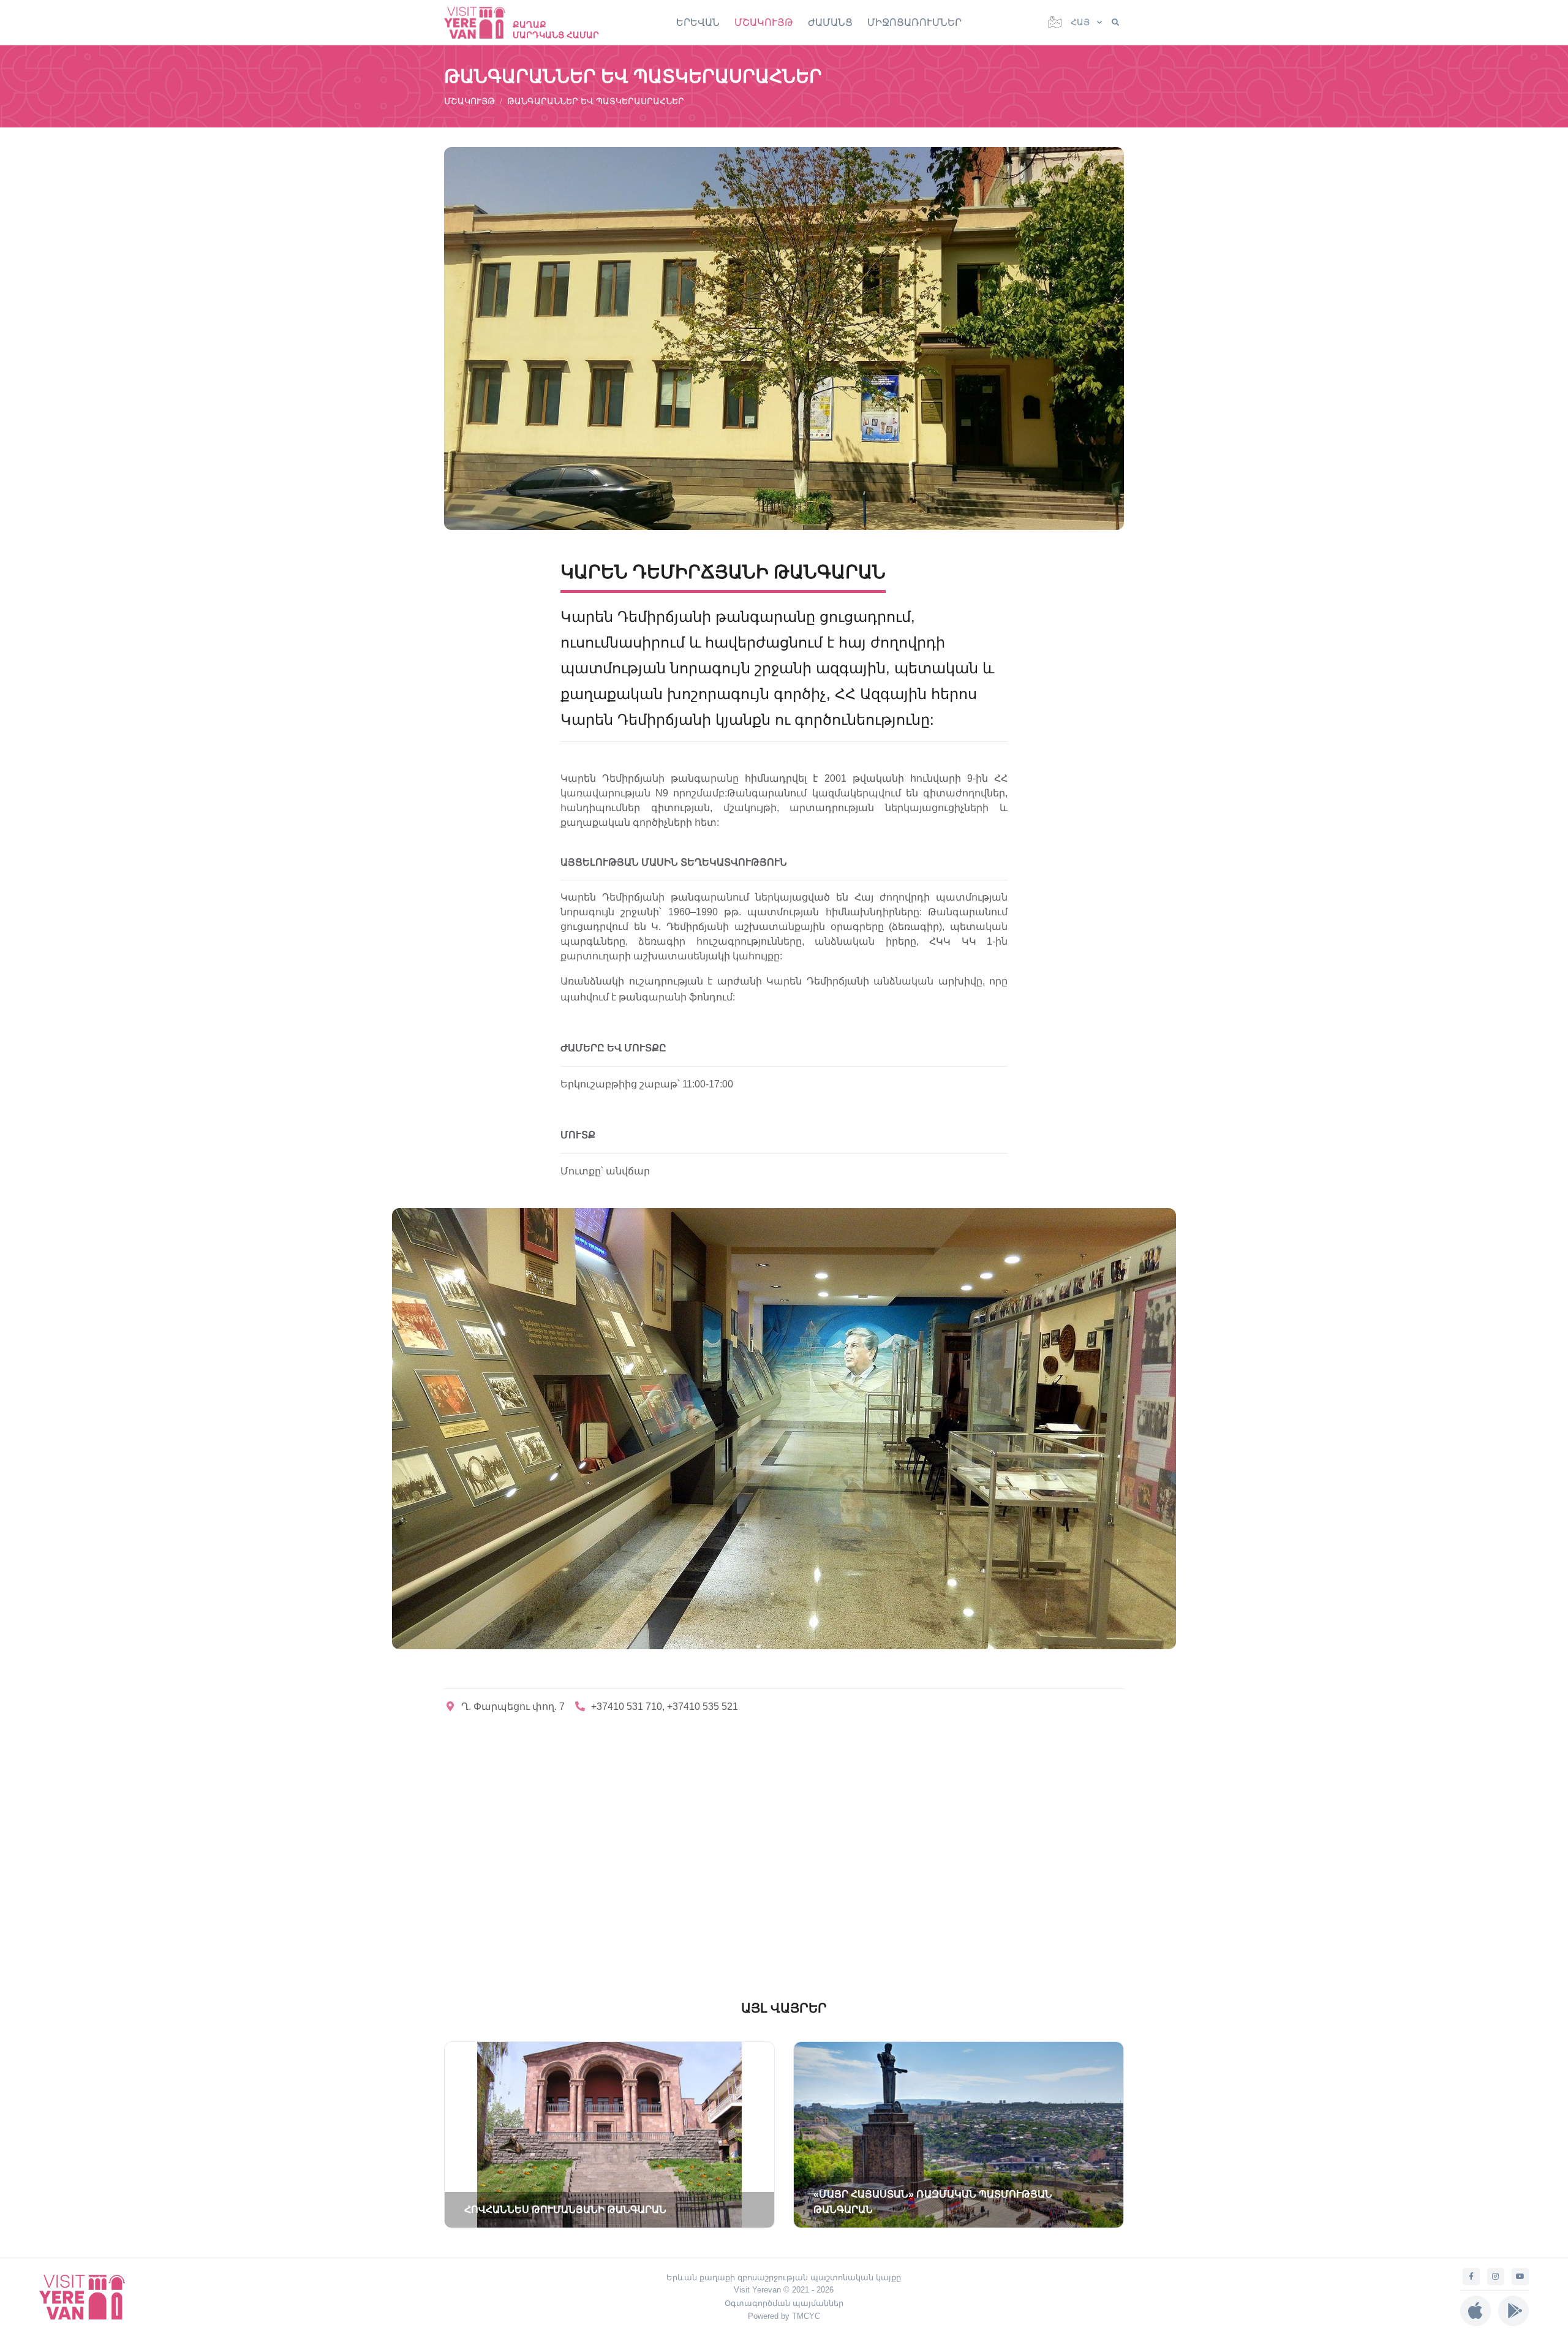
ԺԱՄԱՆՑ (830, 22)
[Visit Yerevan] (481, 22)
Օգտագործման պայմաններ (784, 2303)
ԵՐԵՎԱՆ (698, 22)
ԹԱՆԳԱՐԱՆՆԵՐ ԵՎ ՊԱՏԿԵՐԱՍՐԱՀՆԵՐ (596, 101)
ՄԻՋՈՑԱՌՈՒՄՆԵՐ (914, 22)
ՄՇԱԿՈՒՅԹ (764, 22)
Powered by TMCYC (784, 2316)
